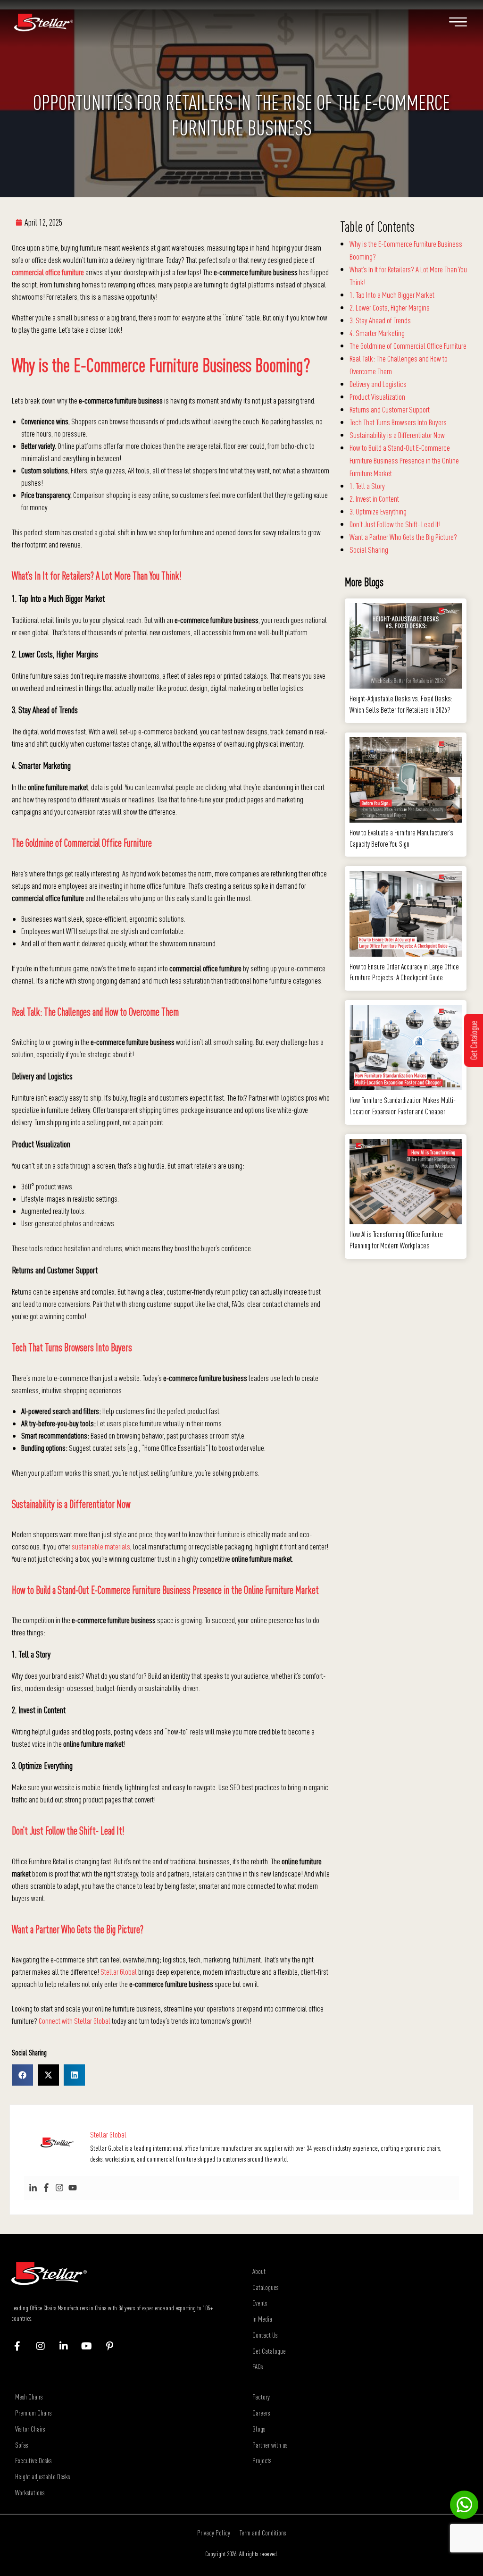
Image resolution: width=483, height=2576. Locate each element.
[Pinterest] (114, 2346)
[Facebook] (46, 2188)
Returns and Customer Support (390, 409)
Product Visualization (377, 397)
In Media (262, 2319)
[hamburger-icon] (458, 24)
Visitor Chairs (30, 2429)
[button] (22, 2075)
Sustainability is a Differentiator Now (397, 435)
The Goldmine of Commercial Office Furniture (408, 346)
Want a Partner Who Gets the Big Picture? (403, 537)
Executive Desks (33, 2460)
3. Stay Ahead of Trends (380, 320)
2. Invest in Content (374, 499)
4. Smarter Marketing (377, 333)
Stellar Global (119, 1972)
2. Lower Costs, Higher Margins (390, 307)
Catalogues (265, 2287)
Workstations (30, 2492)
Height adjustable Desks (42, 2476)
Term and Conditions (263, 2533)
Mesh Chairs (29, 2397)
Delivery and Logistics (378, 384)
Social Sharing (369, 550)
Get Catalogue (269, 2351)
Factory (261, 2397)
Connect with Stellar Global (75, 2021)
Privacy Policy (214, 2533)
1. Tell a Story (367, 486)
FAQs (258, 2366)
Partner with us (270, 2445)
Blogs (259, 2429)
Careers (261, 2413)
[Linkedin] (33, 2188)
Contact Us (265, 2335)
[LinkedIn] (68, 2346)
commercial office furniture (48, 272)
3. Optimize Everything (378, 511)
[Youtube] (73, 2188)
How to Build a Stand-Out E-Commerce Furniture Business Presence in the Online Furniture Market (404, 460)
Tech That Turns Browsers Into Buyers (398, 422)
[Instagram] (59, 2188)
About (259, 2271)
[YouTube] (91, 2346)
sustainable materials (101, 1546)
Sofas (21, 2445)
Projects (262, 2460)
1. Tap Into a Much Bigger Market (392, 295)
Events (260, 2303)
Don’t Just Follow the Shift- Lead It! (395, 524)
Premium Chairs (33, 2413)
